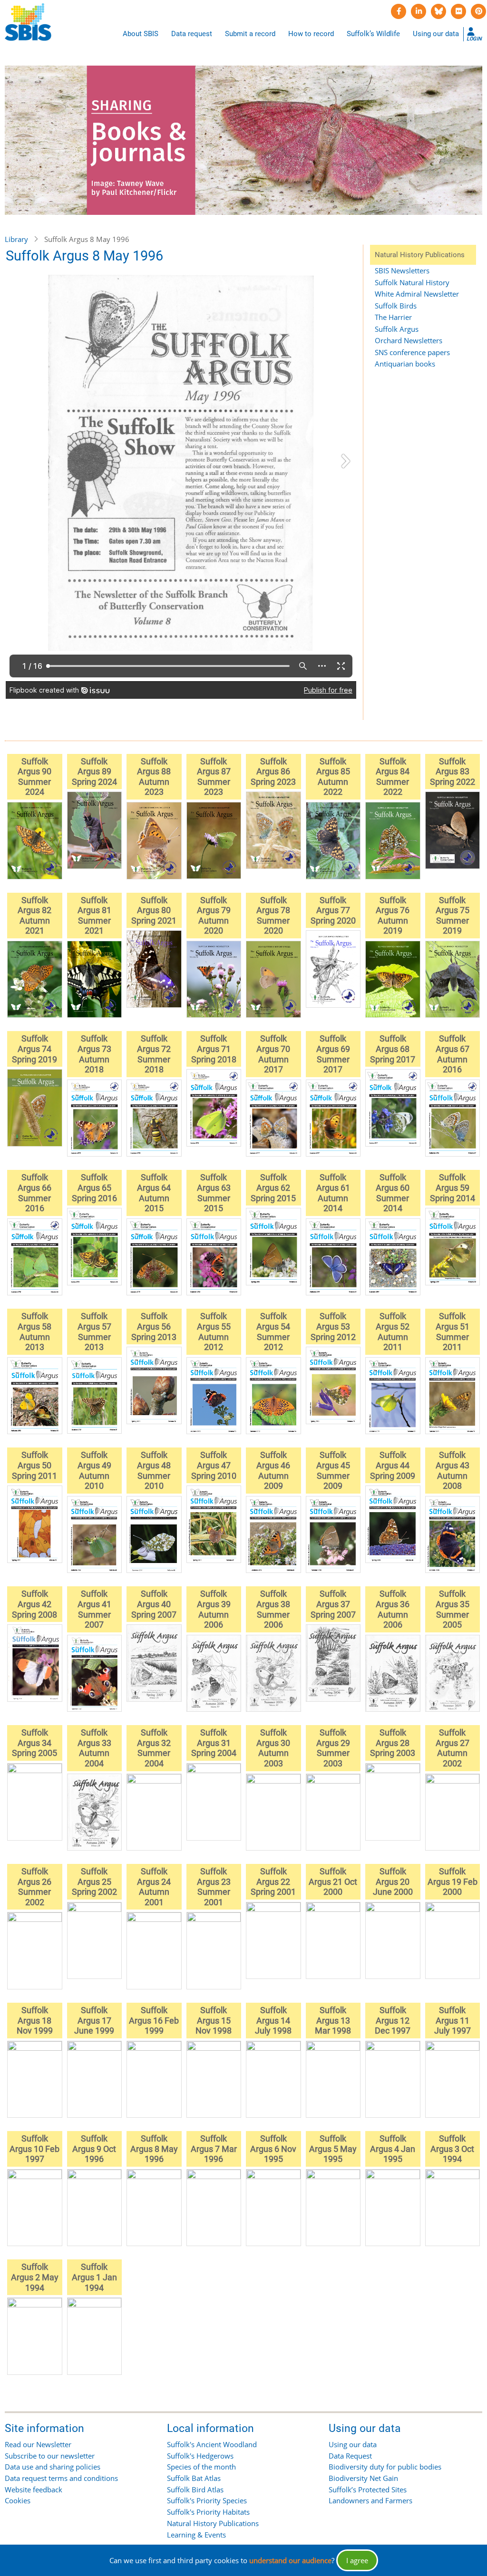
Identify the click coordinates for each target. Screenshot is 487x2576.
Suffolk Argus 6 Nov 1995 (273, 2149)
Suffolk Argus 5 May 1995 (333, 2149)
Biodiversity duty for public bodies (385, 2467)
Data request (192, 34)
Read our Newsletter (38, 2444)
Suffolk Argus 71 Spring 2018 (214, 1049)
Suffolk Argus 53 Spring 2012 (333, 1326)
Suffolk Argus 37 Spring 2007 (333, 1604)
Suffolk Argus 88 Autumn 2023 (154, 777)
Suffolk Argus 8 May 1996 (154, 2149)
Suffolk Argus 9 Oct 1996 (94, 2149)
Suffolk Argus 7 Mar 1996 (214, 2149)
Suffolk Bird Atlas (195, 2489)
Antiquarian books (405, 364)
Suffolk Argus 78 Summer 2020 (273, 916)
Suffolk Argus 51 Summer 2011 (453, 1331)
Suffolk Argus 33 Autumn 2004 (94, 1748)
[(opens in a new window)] (399, 11)
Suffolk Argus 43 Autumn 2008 (453, 1470)
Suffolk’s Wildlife (373, 34)
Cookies (18, 2500)
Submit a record (250, 34)
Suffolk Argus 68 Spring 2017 (393, 1049)
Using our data (436, 34)
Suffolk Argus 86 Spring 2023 (273, 772)
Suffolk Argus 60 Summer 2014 (393, 1193)
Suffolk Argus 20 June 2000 (393, 1881)
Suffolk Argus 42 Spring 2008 (34, 1604)
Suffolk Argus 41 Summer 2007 (94, 1609)
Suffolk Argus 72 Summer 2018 (154, 1054)
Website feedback (34, 2489)
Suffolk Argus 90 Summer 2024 (34, 777)
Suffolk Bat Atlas (194, 2478)
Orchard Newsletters (409, 340)
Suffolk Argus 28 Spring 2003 (393, 1743)
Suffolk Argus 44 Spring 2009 (393, 1465)
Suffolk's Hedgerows (200, 2456)
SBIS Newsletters (402, 270)
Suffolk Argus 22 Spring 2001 (273, 1881)
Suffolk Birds (396, 306)
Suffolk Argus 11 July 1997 (453, 2020)
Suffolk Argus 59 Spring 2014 (453, 1187)
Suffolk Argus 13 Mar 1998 (333, 2020)
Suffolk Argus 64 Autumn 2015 (154, 1193)
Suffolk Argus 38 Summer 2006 (273, 1609)
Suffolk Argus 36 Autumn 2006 (393, 1609)
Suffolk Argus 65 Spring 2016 (94, 1187)
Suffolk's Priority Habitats (208, 2512)
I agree (357, 2560)
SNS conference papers (412, 352)
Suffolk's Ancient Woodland (212, 2444)
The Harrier (393, 317)
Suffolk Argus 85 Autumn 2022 (333, 777)
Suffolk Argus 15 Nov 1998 (214, 2020)
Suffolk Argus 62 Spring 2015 (273, 1187)
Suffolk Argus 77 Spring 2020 (333, 910)
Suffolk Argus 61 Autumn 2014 (333, 1193)
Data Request (350, 2456)
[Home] (28, 22)
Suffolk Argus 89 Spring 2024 (94, 772)
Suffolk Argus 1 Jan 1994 (94, 2277)
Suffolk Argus (397, 329)
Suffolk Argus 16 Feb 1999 (154, 2020)
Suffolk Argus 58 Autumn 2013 (34, 1331)
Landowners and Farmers (370, 2500)
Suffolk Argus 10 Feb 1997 (34, 2149)
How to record (311, 34)
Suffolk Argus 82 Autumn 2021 (34, 916)
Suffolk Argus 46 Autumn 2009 (273, 1470)
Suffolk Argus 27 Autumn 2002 (453, 1748)
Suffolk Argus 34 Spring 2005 (34, 1743)
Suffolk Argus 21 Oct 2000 (333, 1881)
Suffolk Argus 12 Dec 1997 (393, 2020)
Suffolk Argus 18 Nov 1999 (35, 2020)
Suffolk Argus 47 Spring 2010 (214, 1465)
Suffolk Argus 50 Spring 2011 (34, 1465)
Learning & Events (196, 2535)
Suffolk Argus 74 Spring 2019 (34, 1049)
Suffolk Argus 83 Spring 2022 (453, 772)
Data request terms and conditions (61, 2478)
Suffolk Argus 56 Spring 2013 (154, 1326)
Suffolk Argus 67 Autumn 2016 (453, 1054)
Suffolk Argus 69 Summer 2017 (333, 1054)
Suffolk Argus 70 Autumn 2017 (273, 1054)
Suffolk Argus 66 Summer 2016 (34, 1193)
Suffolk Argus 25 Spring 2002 (94, 1881)
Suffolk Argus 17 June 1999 (94, 2020)
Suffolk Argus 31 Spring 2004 (214, 1743)
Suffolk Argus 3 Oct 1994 (452, 2149)
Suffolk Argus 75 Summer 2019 (453, 916)
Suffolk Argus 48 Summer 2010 (154, 1470)
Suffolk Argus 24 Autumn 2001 (154, 1887)
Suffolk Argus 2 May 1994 (35, 2277)
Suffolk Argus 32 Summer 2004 (154, 1748)
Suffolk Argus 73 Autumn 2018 (94, 1054)
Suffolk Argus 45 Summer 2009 (333, 1470)
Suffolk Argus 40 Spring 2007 (154, 1604)
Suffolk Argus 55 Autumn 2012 (214, 1331)
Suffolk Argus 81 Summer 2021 (94, 916)
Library (16, 239)
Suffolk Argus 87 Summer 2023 (214, 777)
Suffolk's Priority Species (207, 2500)
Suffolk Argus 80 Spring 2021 (154, 910)
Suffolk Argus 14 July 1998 (273, 2020)
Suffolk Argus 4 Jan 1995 (393, 2149)
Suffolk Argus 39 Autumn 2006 (214, 1609)
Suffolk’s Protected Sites (368, 2489)
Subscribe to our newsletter (50, 2456)
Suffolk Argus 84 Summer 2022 (393, 777)
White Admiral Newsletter (417, 294)
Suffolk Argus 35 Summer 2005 (453, 1609)
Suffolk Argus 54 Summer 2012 (273, 1331)
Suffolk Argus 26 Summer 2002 (34, 1887)
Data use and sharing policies (53, 2467)
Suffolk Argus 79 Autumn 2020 (214, 916)
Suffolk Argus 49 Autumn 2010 (94, 1470)
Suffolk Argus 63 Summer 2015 (214, 1193)
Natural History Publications (213, 2523)
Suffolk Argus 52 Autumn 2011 (393, 1331)
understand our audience (290, 2560)
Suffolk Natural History (412, 282)
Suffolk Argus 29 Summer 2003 (333, 1748)
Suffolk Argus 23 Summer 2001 (214, 1887)
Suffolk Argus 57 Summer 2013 (94, 1331)
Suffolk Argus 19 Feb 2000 (453, 1881)
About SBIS (141, 34)
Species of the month (201, 2467)
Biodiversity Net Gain (363, 2478)
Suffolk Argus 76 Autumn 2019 (393, 916)
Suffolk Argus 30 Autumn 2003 (273, 1748)
